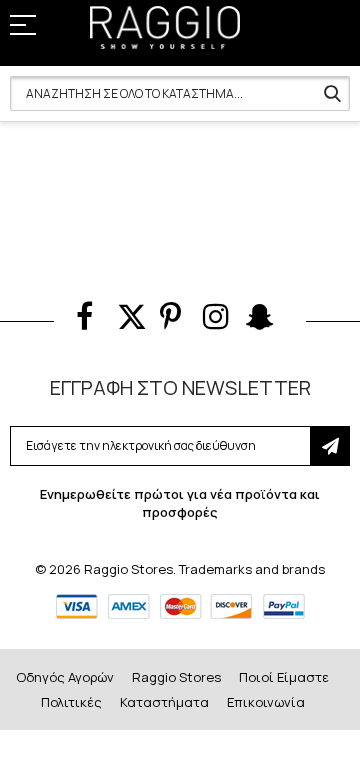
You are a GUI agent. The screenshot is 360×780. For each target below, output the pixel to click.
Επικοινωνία (266, 702)
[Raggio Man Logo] (165, 27)
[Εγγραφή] (330, 446)
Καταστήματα (164, 702)
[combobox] (180, 93)
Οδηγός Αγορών (65, 677)
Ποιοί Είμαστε (284, 677)
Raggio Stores (176, 677)
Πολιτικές (71, 702)
